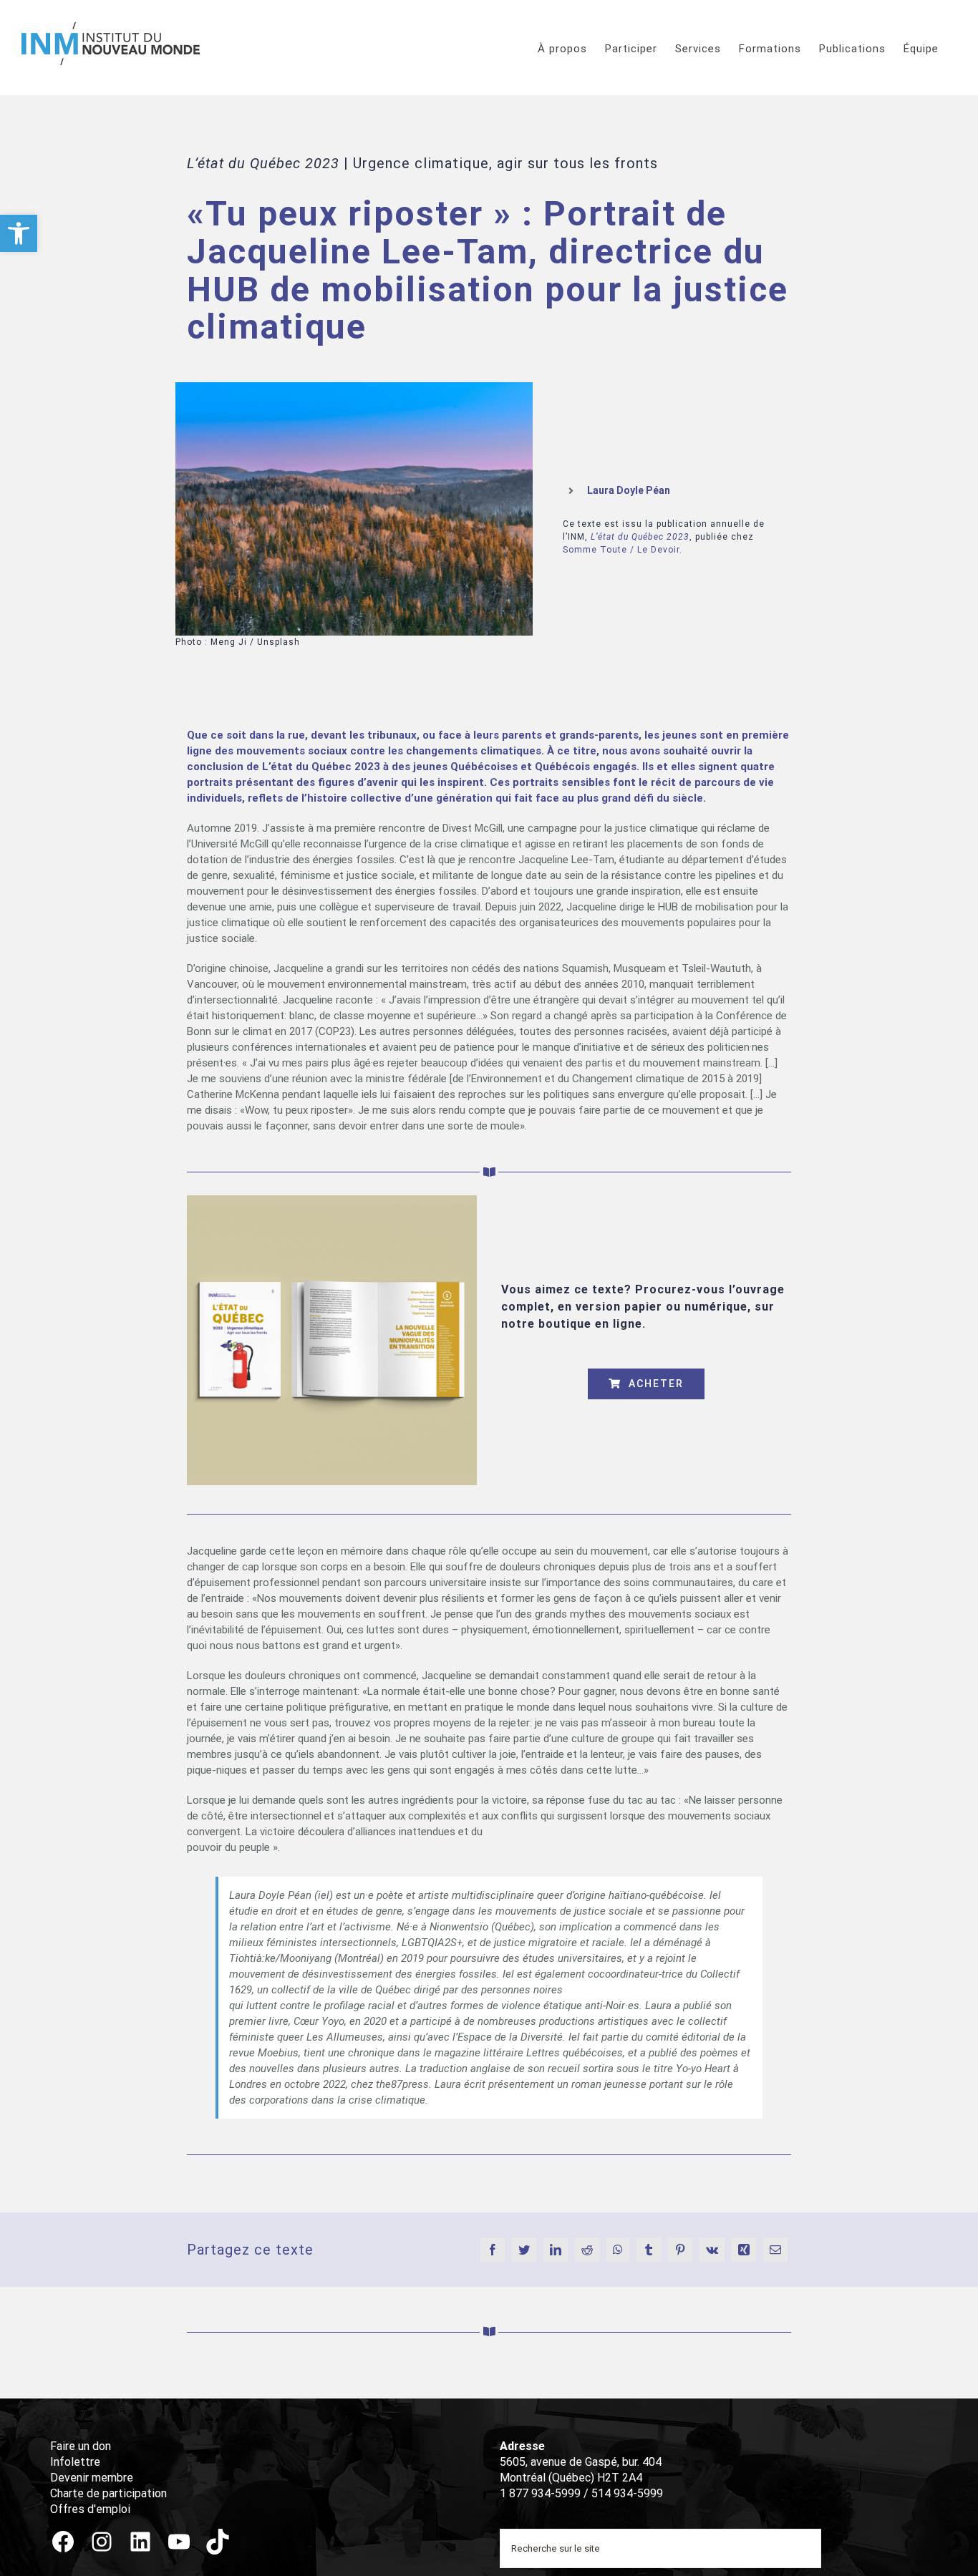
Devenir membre (92, 2478)
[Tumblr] (649, 2250)
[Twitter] (524, 2250)
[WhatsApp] (618, 2250)
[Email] (775, 2250)
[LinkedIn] (556, 2250)
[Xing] (744, 2250)
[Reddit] (587, 2250)
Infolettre (75, 2462)
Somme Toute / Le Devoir (621, 550)
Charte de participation (108, 2493)
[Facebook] (493, 2250)
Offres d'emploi (90, 2509)
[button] (19, 233)
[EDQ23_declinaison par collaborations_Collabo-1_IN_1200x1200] (332, 1200)
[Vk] (712, 2250)
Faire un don (81, 2446)
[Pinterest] (680, 2250)
